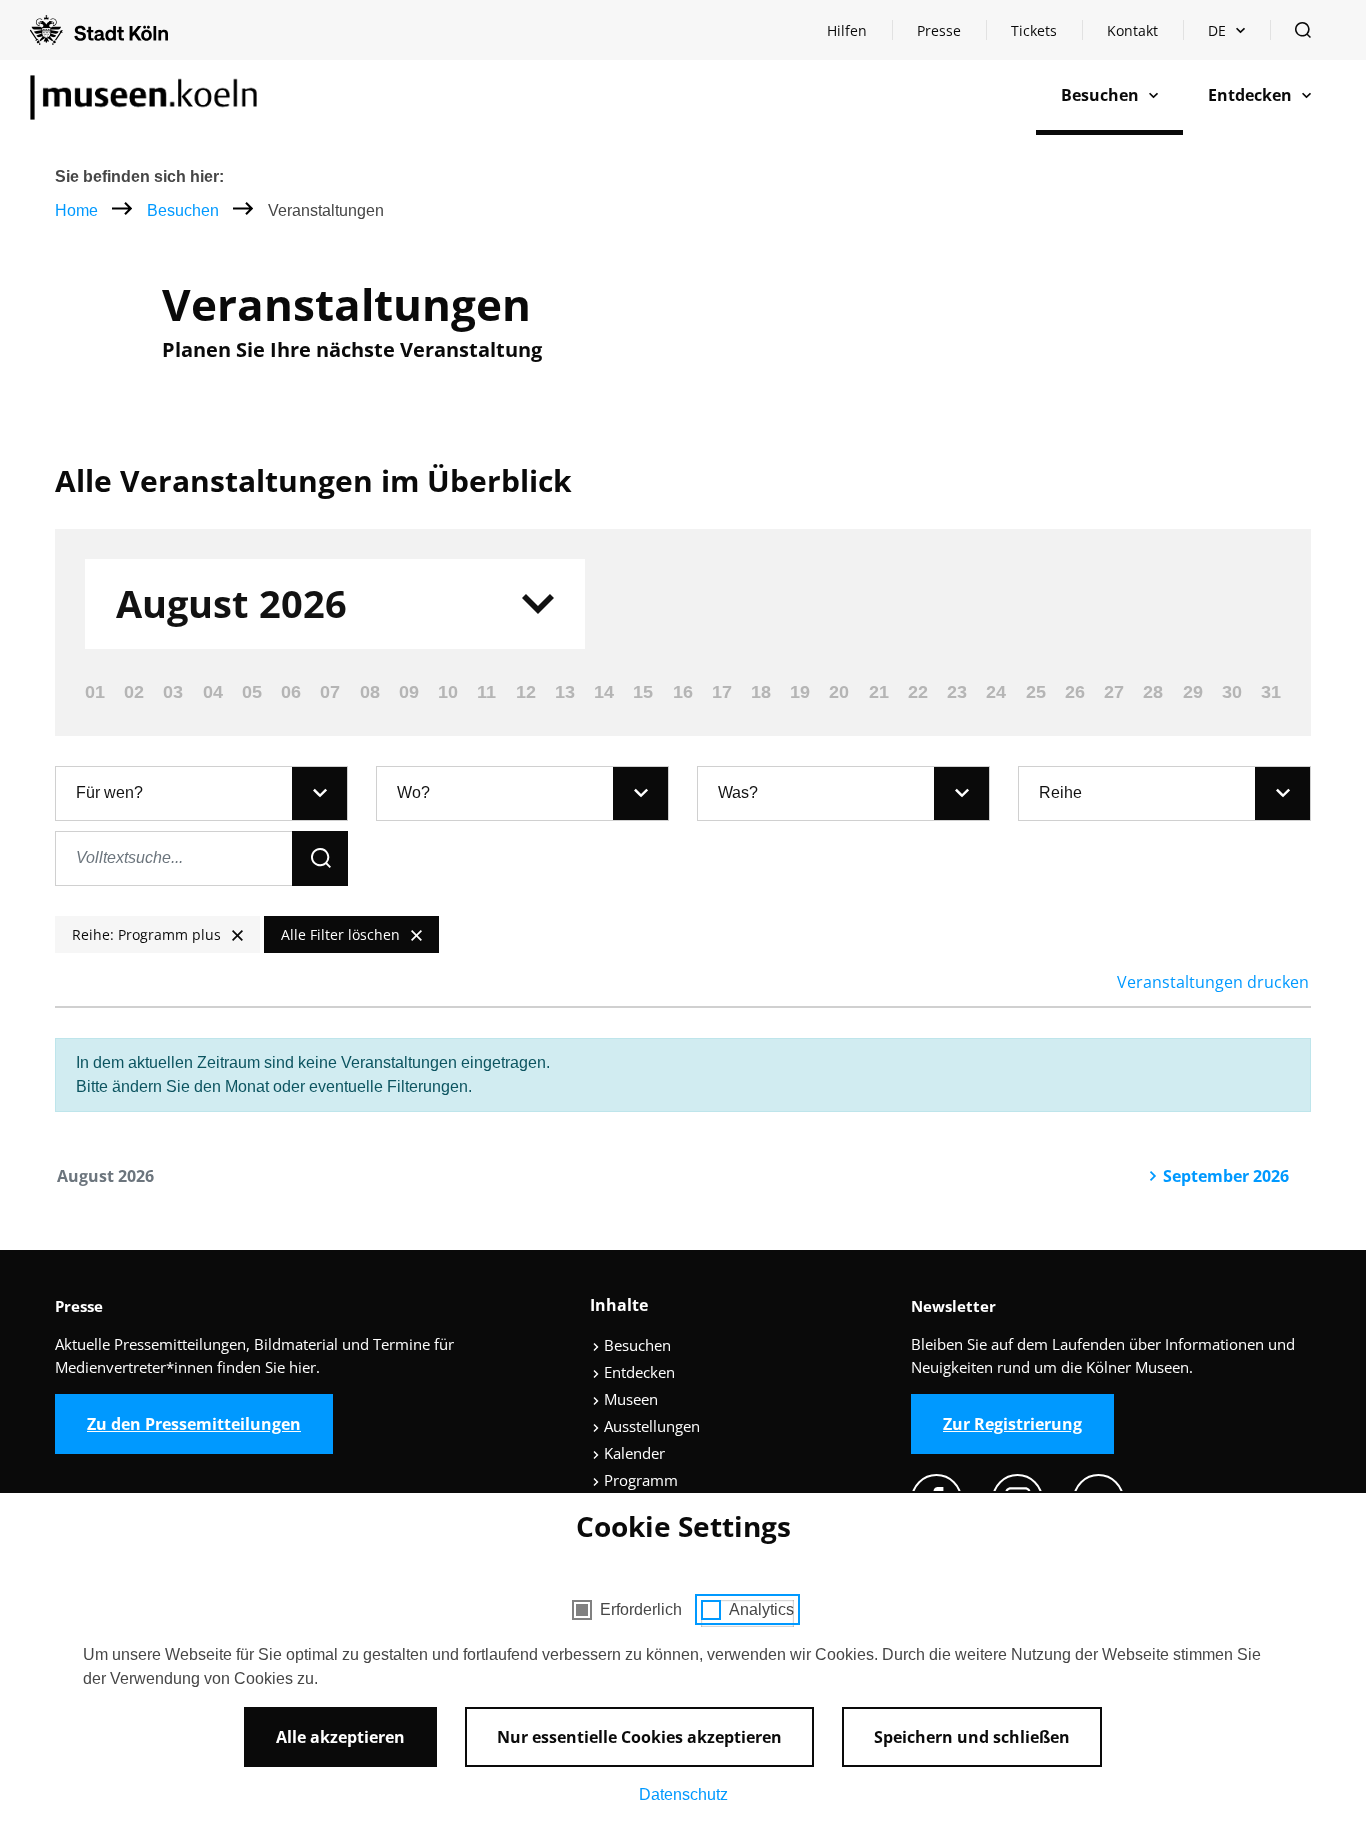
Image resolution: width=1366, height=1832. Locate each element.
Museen (629, 1399)
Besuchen (185, 210)
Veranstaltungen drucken (1213, 982)
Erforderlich (641, 1609)
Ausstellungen (650, 1426)
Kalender (632, 1453)
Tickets (1034, 30)
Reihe (1060, 792)
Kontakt (1132, 30)
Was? (738, 792)
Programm (639, 1480)
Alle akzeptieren (340, 1737)
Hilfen (859, 35)
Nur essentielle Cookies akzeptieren (639, 1737)
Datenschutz (683, 1794)
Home (76, 210)
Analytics (761, 1609)
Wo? (413, 792)
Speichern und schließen (972, 1737)
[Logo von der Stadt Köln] (99, 30)
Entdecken (637, 1372)
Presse (939, 30)
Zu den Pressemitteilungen (194, 1424)
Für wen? (109, 792)
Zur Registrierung (1012, 1424)
